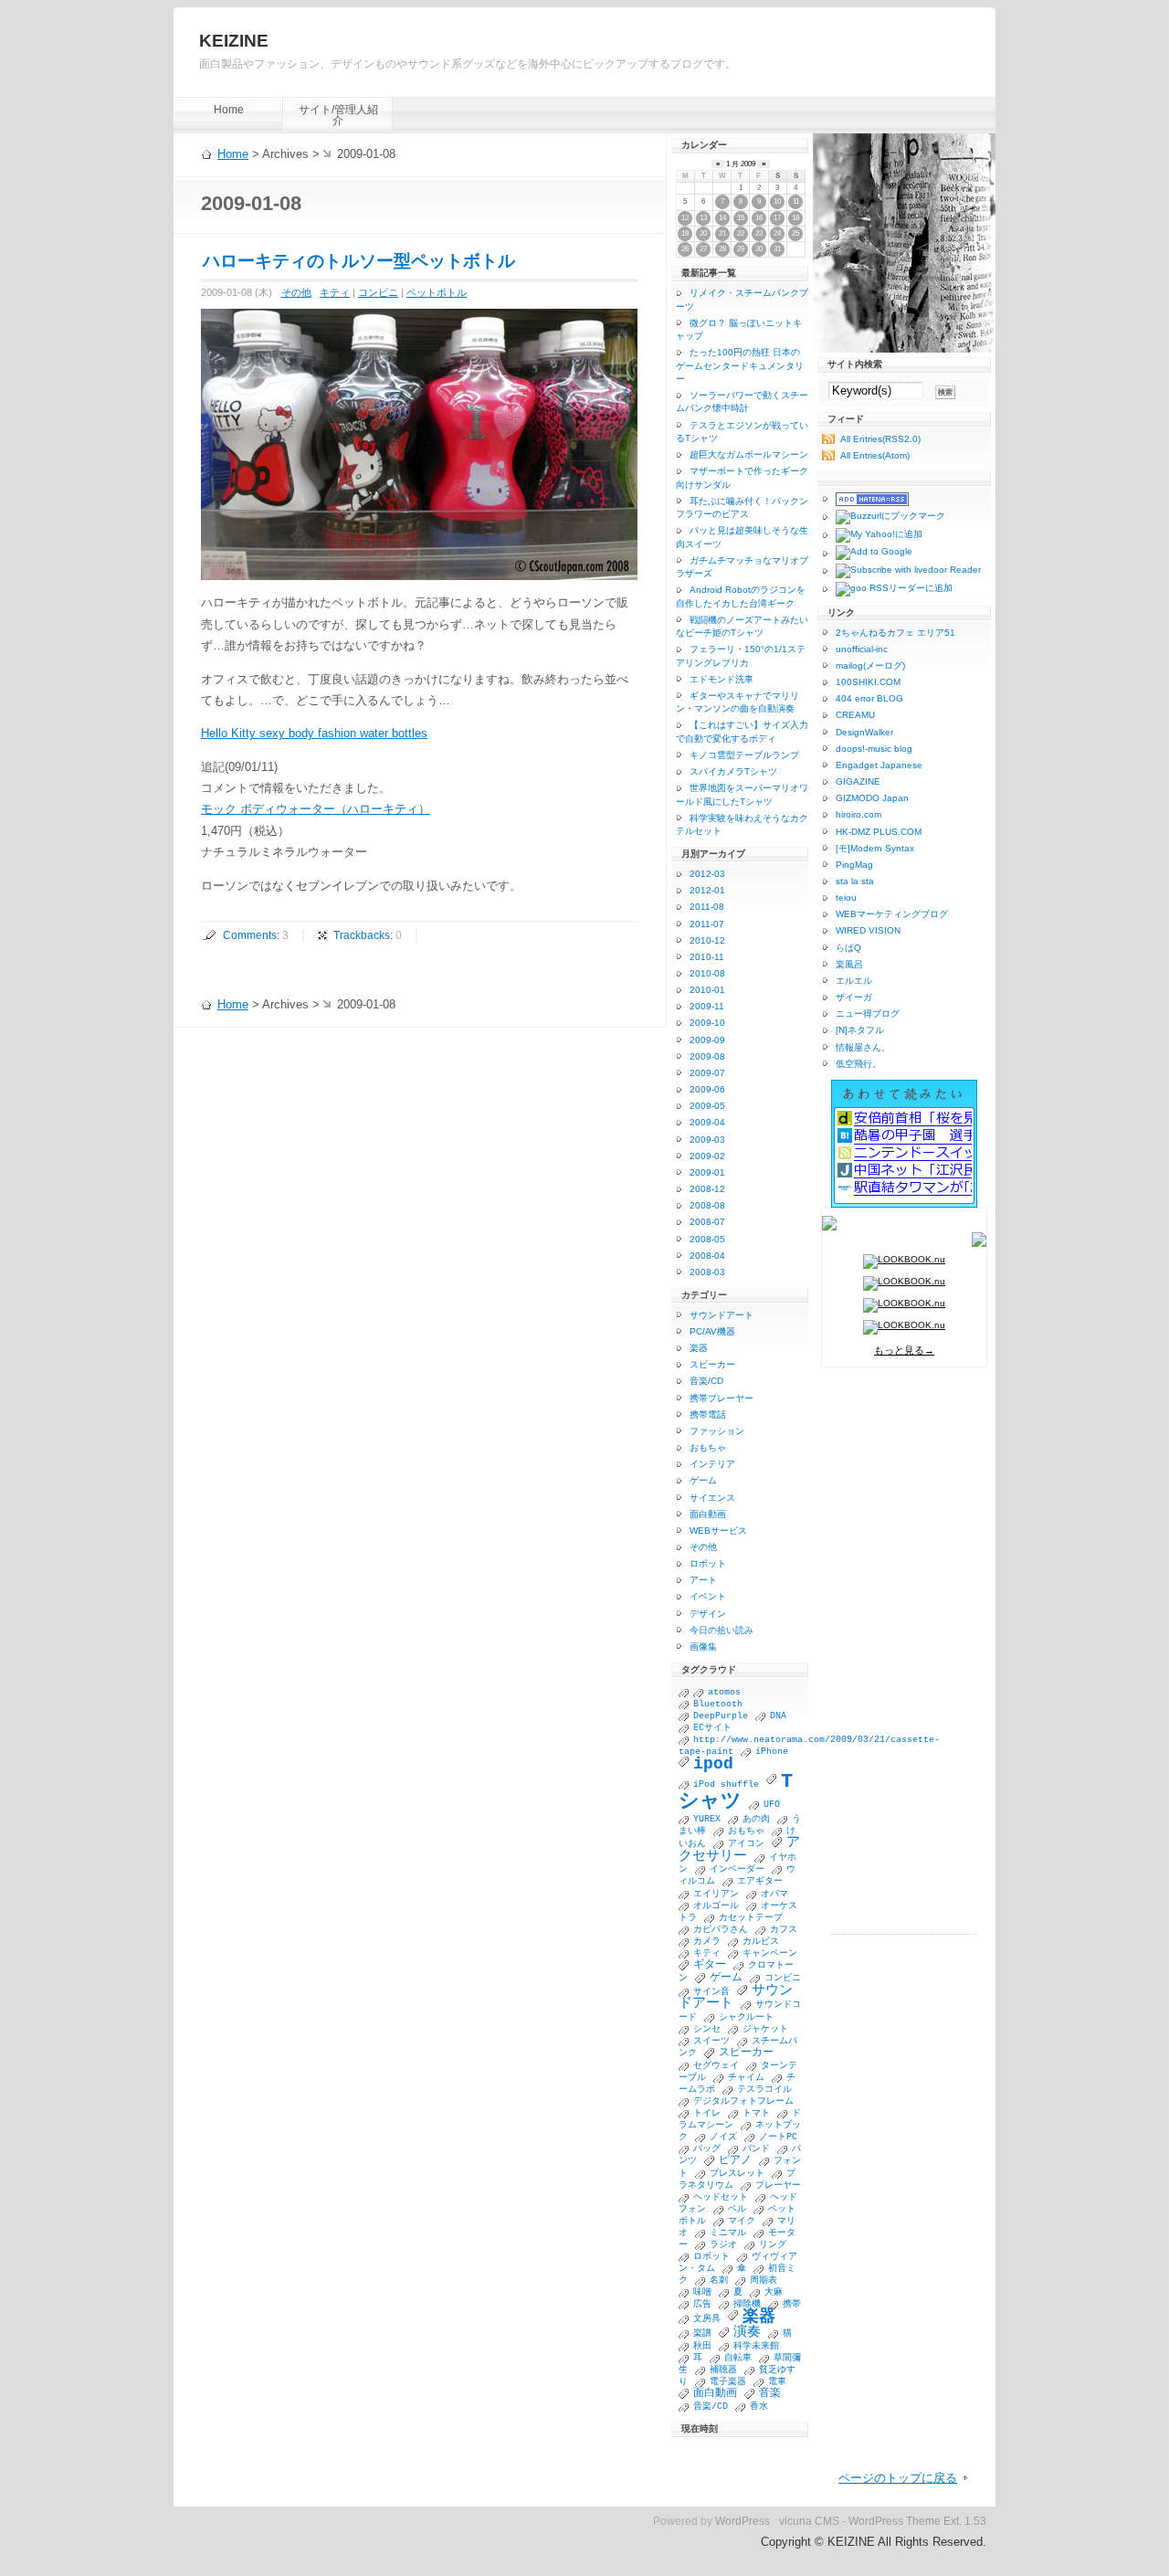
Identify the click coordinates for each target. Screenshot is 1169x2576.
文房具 (707, 2319)
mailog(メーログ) (870, 665)
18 (795, 218)
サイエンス (712, 1498)
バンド (756, 2149)
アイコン (746, 1844)
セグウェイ (716, 2066)
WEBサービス (718, 1531)
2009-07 (707, 1073)
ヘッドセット (721, 2197)
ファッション (717, 1431)
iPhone (772, 1752)
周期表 (764, 2280)
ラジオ (723, 2245)
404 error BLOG (869, 698)
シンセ (707, 2029)
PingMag (854, 865)
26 (685, 249)
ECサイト (712, 1728)
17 (777, 218)
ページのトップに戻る (898, 2478)
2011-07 (707, 924)
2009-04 (707, 1122)
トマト (756, 2113)
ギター (710, 1965)
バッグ (707, 2149)
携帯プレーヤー (721, 1398)
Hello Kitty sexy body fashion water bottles (314, 733)
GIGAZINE (858, 781)
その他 (296, 292)
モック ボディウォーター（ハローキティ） (316, 809)
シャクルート (746, 2017)
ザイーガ (854, 997)
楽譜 (702, 2333)
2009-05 (707, 1106)
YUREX (707, 1819)
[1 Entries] (686, 1692)
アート (703, 1580)
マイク (742, 2221)
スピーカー (712, 1364)
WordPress (742, 2521)
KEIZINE (234, 41)
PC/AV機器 (712, 1331)
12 (685, 218)
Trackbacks (362, 935)
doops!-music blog (874, 749)
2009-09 (707, 1040)
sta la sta (855, 881)
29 (741, 249)
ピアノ (735, 2160)
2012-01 (707, 890)
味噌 (702, 2292)
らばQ (848, 948)
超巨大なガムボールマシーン (749, 454)
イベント (708, 1596)
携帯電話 (708, 1415)
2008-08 (707, 1205)
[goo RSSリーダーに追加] (887, 590)
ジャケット (765, 2029)
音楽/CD (706, 1381)
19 (685, 233)
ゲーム (703, 1480)
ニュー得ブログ (868, 1014)
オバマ (774, 1894)
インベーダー (737, 1869)
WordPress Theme (895, 2521)
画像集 (703, 1647)
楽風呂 (849, 964)
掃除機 (747, 2304)
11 (796, 201)
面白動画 (708, 1514)
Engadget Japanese (879, 765)
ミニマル (728, 2233)
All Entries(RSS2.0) (880, 439)
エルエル (854, 981)
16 (759, 218)
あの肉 (756, 1819)
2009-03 (707, 1140)
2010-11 (707, 957)
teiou (846, 897)
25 (795, 233)
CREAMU (855, 715)
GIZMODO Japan (872, 798)
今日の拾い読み (721, 1630)
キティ (335, 292)
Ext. (953, 2521)
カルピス (761, 1942)
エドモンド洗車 (721, 679)
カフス (784, 1930)
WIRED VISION (868, 930)
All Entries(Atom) (875, 455)
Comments (250, 935)
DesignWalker (864, 732)
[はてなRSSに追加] (865, 499)
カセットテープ (751, 1918)
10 (777, 201)
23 (759, 233)
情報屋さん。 (863, 1047)
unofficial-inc (862, 649)
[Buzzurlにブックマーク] (884, 517)
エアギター (760, 1881)
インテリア (712, 1464)
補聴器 (723, 2370)
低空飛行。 (858, 1064)
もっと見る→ (904, 1350)
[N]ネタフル (860, 1030)
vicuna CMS (809, 2521)
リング (773, 2245)
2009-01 (707, 1172)
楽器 (699, 1348)
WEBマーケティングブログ (892, 914)
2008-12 (707, 1189)
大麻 (774, 2292)
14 (722, 218)
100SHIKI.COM (868, 682)
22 (741, 233)
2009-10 (707, 1023)
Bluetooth (718, 1704)
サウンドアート (721, 1315)
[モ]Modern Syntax (875, 848)
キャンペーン (770, 1953)
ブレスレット (737, 2174)
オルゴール (716, 1906)
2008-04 (707, 1256)
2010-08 (707, 973)
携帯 (792, 2304)
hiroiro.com (858, 814)
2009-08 (707, 1056)
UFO (772, 1805)
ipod (713, 1764)
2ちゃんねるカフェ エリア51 (895, 633)
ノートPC (778, 2137)
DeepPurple (721, 1716)
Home (229, 110)
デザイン (708, 1614)
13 (703, 218)
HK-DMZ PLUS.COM (879, 832)
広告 (702, 2304)
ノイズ (723, 2137)
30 (759, 249)
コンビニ (378, 292)
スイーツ (711, 2041)
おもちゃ (708, 1447)
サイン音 (711, 1992)
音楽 (770, 2393)
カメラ (707, 1942)
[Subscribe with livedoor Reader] (901, 571)
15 (741, 218)
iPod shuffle (726, 1784)
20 (703, 233)
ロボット (708, 1563)
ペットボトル (437, 292)
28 (722, 249)
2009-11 (707, 1006)
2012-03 (707, 874)
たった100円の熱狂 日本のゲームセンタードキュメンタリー (740, 365)
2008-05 (707, 1239)
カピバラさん (721, 1930)
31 (777, 249)
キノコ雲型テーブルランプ (744, 755)
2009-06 (707, 1089)
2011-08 (707, 907)
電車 (777, 2382)
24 (777, 233)
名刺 (719, 2280)
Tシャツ (736, 1792)
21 (722, 233)
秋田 (702, 2346)
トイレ (707, 2113)
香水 (759, 2407)
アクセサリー (739, 1849)
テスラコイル (764, 2090)
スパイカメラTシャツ (733, 771)
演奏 (747, 2332)
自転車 (738, 2358)
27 (703, 249)
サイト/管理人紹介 (338, 115)
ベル (737, 2209)
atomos (724, 1692)
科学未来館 (756, 2346)
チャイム (746, 2078)
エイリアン (716, 1894)
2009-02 (707, 1156)
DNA (778, 1716)
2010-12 (707, 940)
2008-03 (707, 1272)
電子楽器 (728, 2382)
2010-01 (707, 990)
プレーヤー (778, 2185)
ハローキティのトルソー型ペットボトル (359, 261)
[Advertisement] (904, 1660)
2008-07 (707, 1222)
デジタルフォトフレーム (743, 2101)
